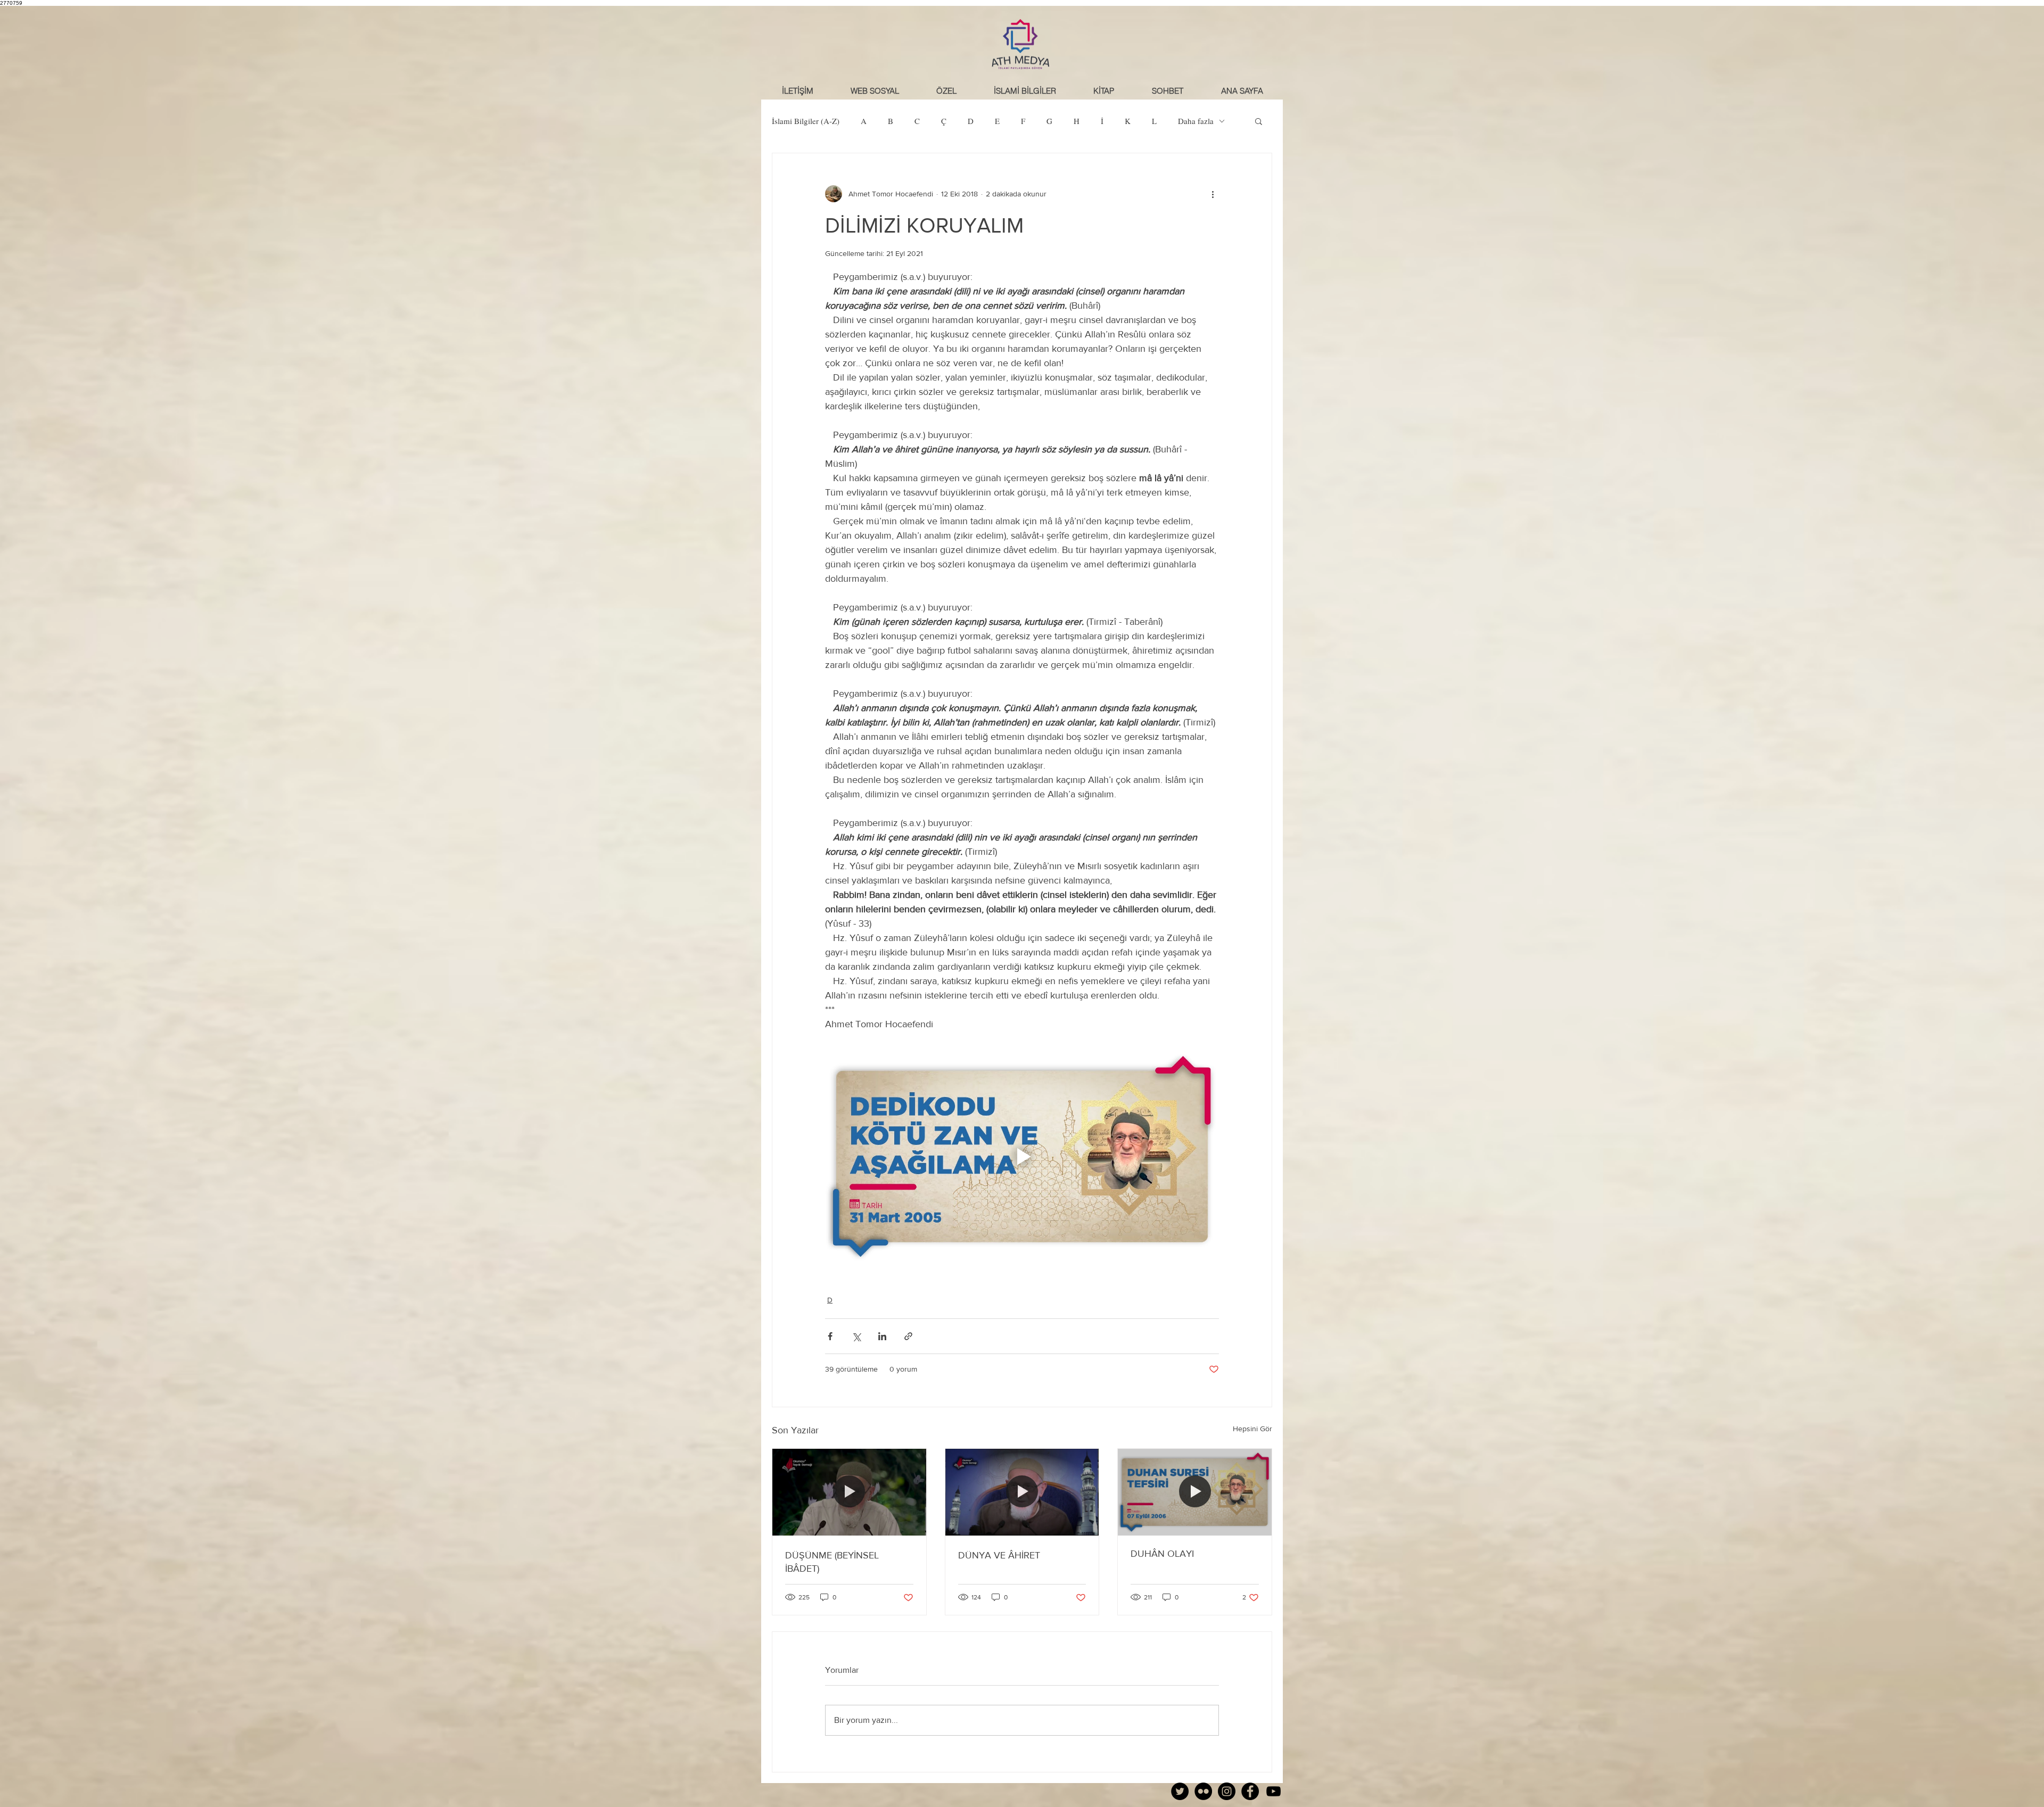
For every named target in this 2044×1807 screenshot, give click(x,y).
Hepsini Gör (1252, 1429)
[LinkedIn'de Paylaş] (882, 1336)
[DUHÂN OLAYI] (1195, 1492)
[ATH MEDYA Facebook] (1250, 1791)
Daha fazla (1196, 121)
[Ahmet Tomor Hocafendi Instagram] (1227, 1791)
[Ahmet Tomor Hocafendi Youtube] (1274, 1791)
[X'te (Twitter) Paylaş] (856, 1336)
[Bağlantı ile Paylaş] (908, 1336)
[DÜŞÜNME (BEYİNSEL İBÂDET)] (849, 1492)
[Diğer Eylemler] (1213, 194)
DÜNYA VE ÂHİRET (999, 1555)
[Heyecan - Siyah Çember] (1180, 1791)
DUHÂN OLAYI (1162, 1554)
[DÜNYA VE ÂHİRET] (1022, 1492)
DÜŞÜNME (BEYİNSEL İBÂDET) (832, 1562)
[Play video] (1022, 1157)
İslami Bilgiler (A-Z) (806, 121)
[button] (1167, 91)
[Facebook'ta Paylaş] (830, 1336)
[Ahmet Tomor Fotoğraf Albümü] (1203, 1791)
